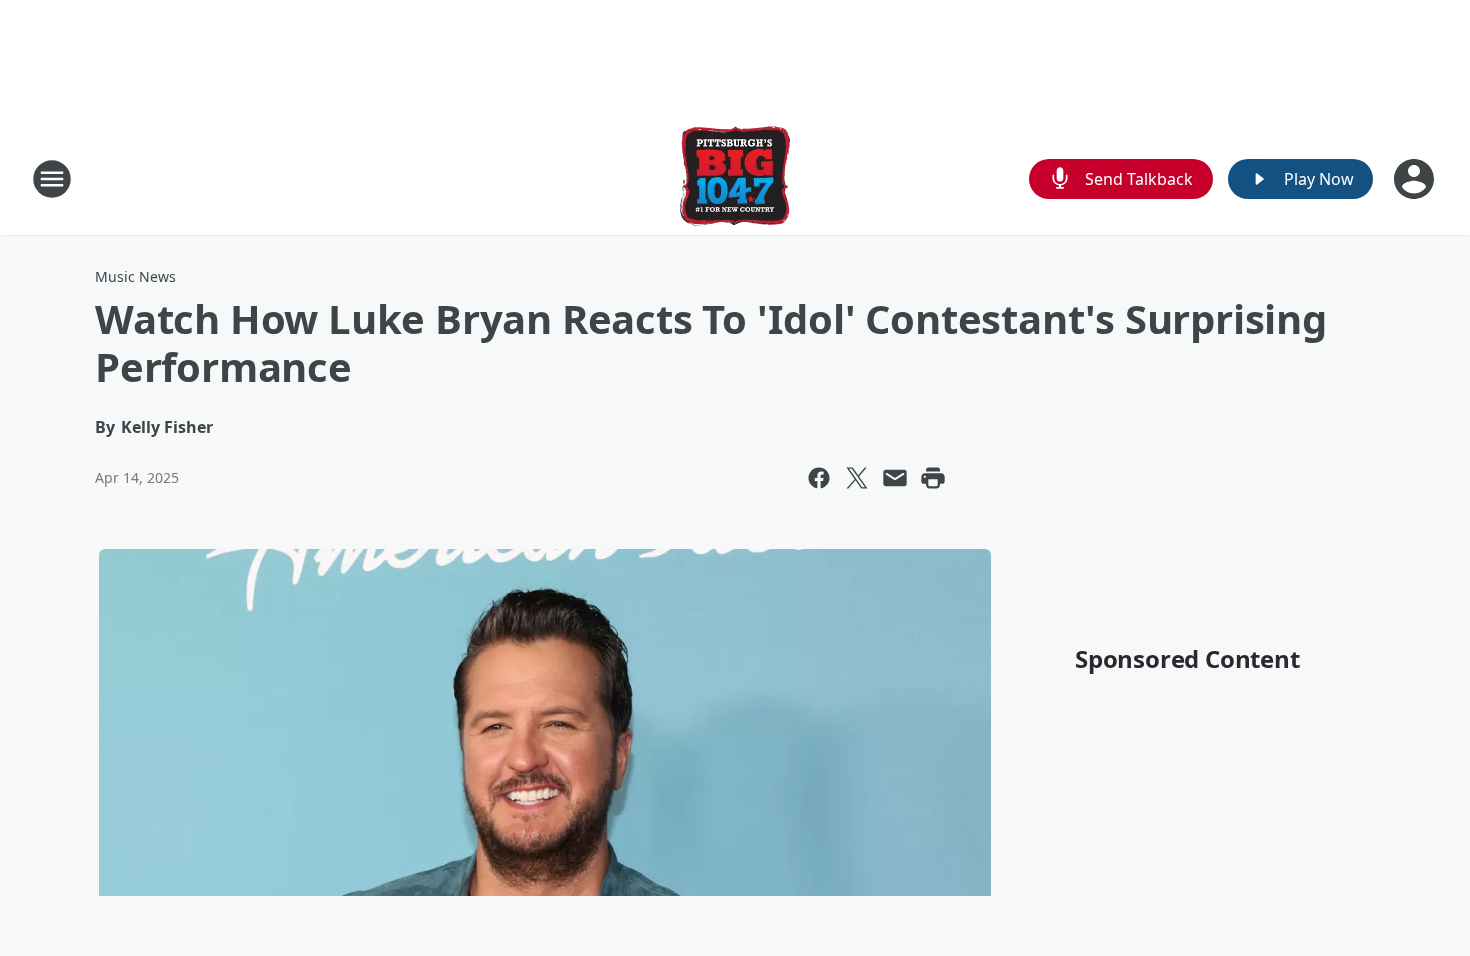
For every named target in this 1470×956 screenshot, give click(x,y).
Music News (135, 276)
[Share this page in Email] (895, 478)
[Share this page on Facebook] (819, 478)
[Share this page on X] (857, 478)
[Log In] (1416, 179)
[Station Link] (735, 178)
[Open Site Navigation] (52, 179)
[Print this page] (933, 478)
